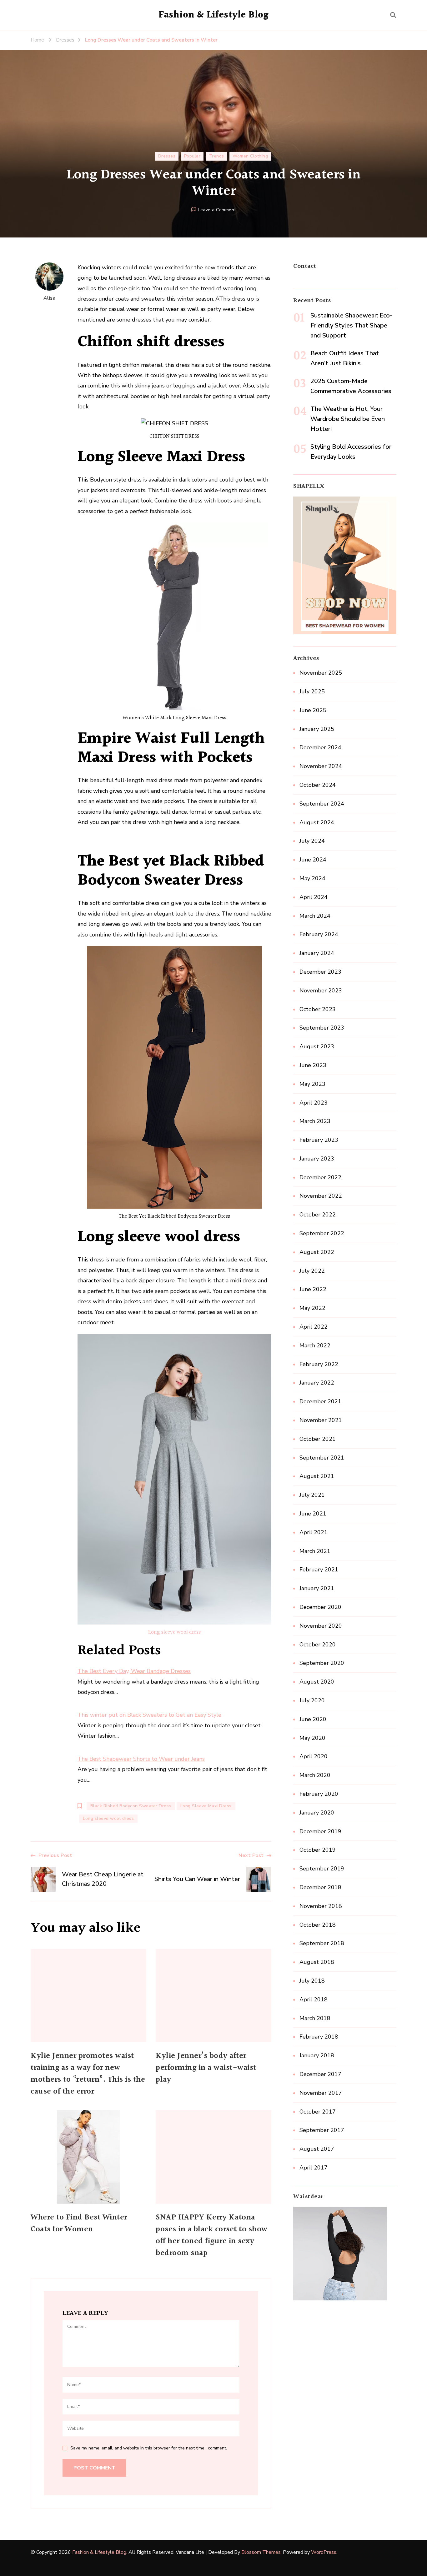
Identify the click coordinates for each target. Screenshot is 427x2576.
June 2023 (313, 1065)
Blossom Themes (261, 2552)
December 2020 (320, 1607)
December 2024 (320, 747)
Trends (217, 156)
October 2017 (318, 2112)
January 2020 (317, 1813)
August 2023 (317, 1046)
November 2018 (321, 1906)
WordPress (324, 2552)
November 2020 (321, 1626)
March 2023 (315, 1121)
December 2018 (320, 1887)
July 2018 (312, 1981)
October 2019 (318, 1850)
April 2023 (314, 1103)
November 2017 (321, 2093)
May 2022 (312, 1308)
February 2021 (319, 1570)
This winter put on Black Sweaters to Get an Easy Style (149, 1715)
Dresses (167, 156)
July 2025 (312, 691)
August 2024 (317, 822)
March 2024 (315, 916)
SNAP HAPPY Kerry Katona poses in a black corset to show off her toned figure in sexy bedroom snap (212, 2235)
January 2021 (317, 1588)
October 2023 (318, 1009)
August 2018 (317, 1962)
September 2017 (322, 2130)
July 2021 (312, 1495)
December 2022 (320, 1177)
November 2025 (321, 673)
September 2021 (322, 1458)
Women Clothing (250, 156)
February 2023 (319, 1140)
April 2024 (314, 897)
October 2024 (318, 785)
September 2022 (322, 1233)
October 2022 (318, 1215)
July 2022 (312, 1271)
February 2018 (319, 2037)
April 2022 (314, 1327)
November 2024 (321, 766)
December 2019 (320, 1831)
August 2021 (317, 1476)
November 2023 (321, 991)
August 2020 (317, 1682)
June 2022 (313, 1289)
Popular (192, 156)
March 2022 (315, 1345)
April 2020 (314, 1756)
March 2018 (315, 2018)
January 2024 (317, 953)
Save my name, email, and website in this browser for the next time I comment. (149, 2448)
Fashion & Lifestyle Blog (214, 15)
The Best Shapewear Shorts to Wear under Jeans (141, 1759)
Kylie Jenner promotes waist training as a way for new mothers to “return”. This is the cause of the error (88, 2074)
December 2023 (320, 972)
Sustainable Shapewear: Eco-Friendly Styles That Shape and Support (351, 325)
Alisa (50, 298)
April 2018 (314, 1999)
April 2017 (314, 2168)
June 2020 (313, 1719)
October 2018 (318, 1925)
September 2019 (322, 1869)
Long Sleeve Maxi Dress (206, 1806)
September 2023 (322, 1028)
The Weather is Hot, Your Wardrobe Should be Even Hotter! (348, 419)
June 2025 (313, 710)
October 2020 (318, 1645)
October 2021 (318, 1439)
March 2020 (315, 1775)
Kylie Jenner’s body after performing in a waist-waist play (206, 2068)
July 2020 (312, 1700)
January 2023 (317, 1159)
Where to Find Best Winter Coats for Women (79, 2224)
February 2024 (319, 934)
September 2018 (322, 1943)
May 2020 (312, 1738)
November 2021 (321, 1420)
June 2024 (313, 860)
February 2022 (319, 1364)
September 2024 (322, 804)
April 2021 (314, 1532)
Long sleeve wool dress (174, 1632)
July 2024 (312, 841)
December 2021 (320, 1401)
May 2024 (312, 878)
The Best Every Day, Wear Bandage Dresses (134, 1671)
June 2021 (313, 1514)
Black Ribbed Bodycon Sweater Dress (131, 1806)
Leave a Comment (217, 210)
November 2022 (321, 1196)
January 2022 (317, 1383)
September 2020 (322, 1663)
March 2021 (315, 1551)
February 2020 (319, 1794)
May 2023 (312, 1084)
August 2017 (317, 2149)
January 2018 (317, 2055)
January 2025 (317, 729)
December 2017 (320, 2074)
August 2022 (317, 1252)
